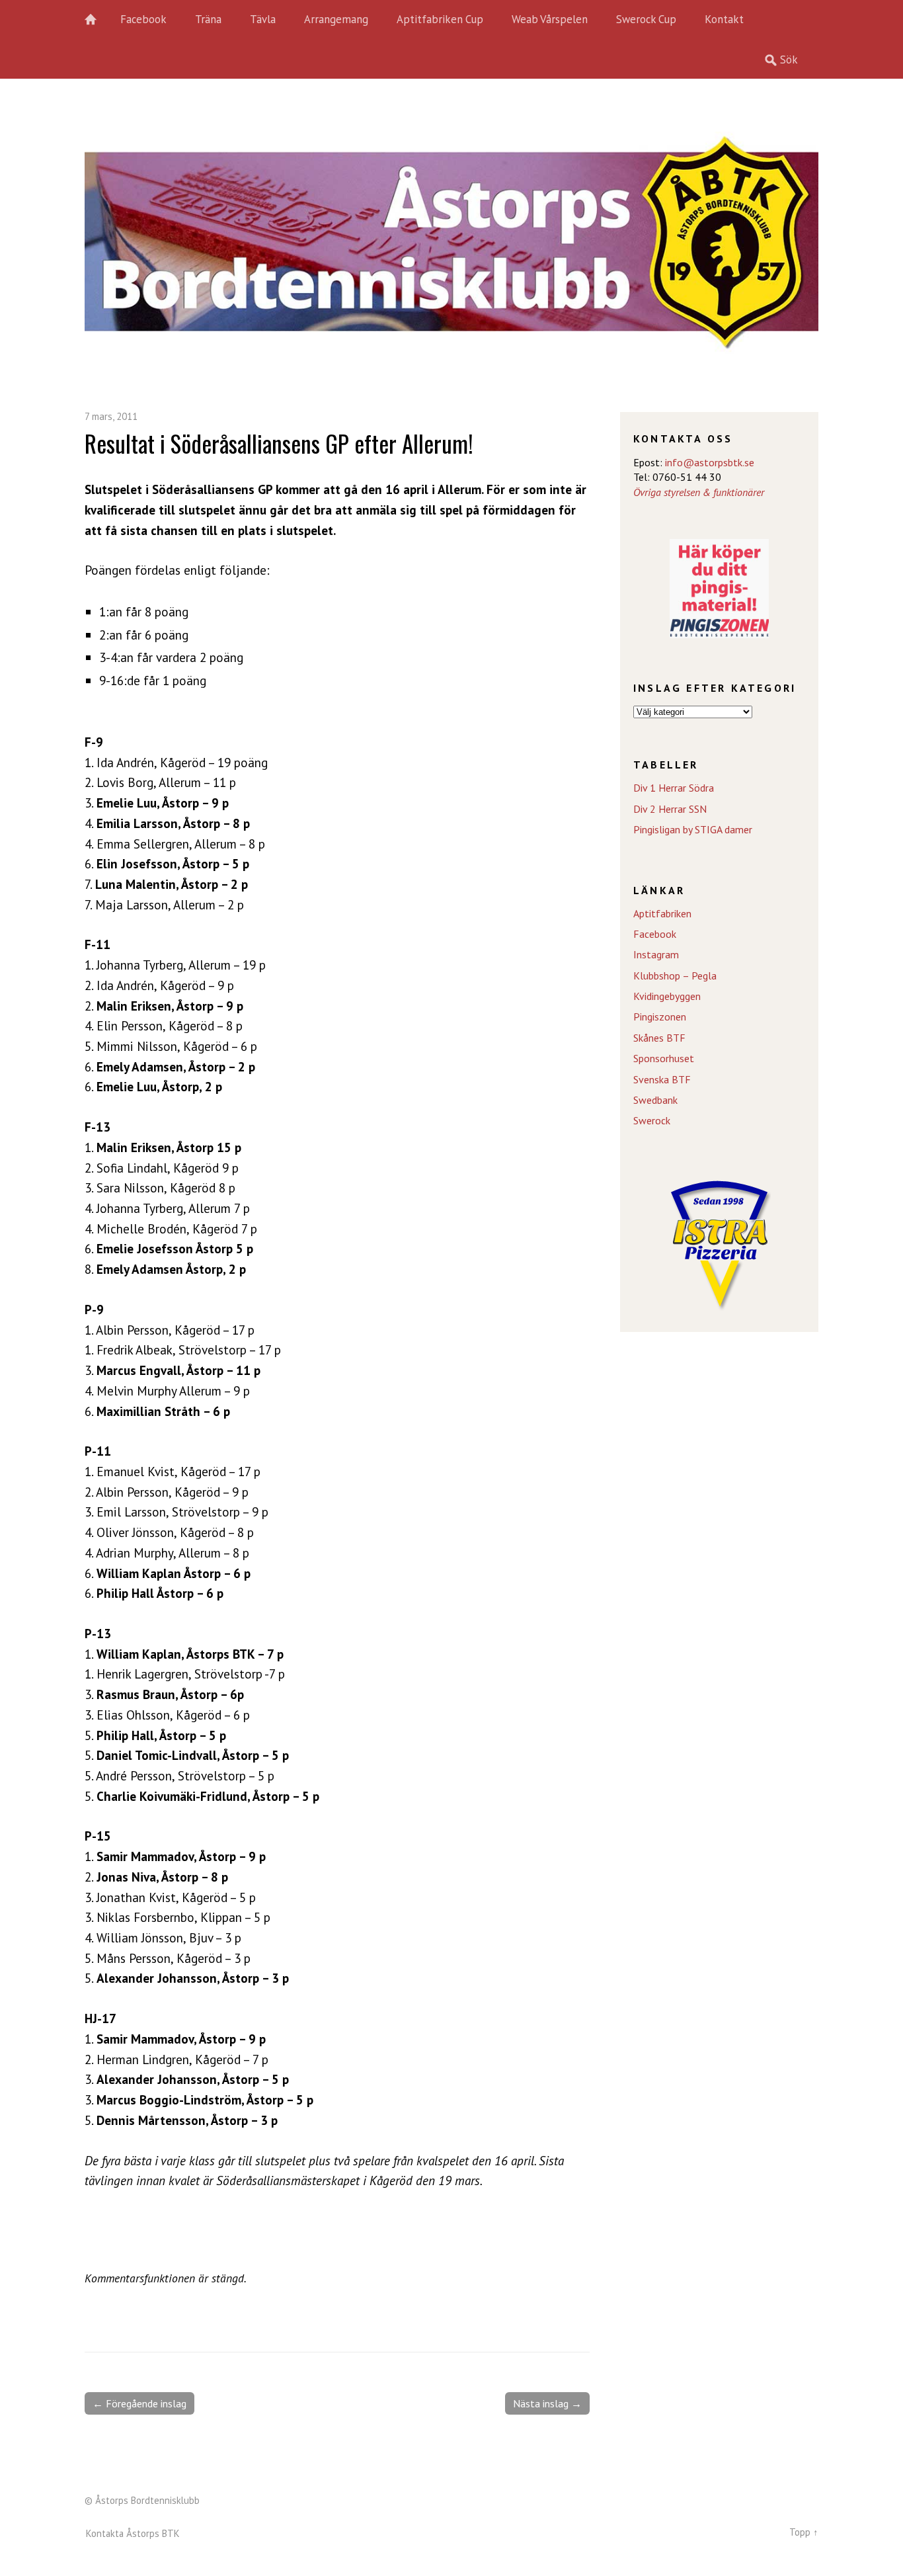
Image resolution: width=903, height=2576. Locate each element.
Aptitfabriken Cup (440, 19)
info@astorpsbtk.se (710, 462)
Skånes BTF (659, 1038)
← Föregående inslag (139, 2403)
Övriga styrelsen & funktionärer (699, 492)
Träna (208, 19)
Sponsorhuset (664, 1058)
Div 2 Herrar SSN (670, 809)
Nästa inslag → (547, 2403)
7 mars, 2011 (111, 416)
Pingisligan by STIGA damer (693, 829)
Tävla (263, 19)
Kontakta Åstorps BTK (133, 2533)
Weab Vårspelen (550, 19)
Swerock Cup (646, 19)
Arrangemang (336, 19)
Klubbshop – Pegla (675, 976)
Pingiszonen (660, 1017)
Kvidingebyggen (667, 996)
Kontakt (724, 19)
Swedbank (655, 1100)
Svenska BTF (662, 1079)
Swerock (652, 1120)
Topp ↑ (804, 2532)
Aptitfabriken (662, 913)
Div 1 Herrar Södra (674, 788)
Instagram (656, 954)
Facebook (143, 19)
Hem (98, 20)
